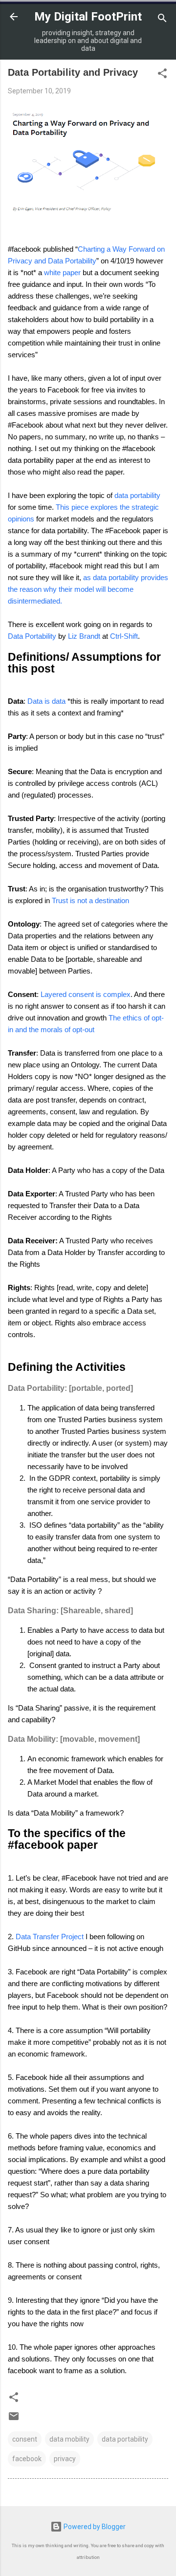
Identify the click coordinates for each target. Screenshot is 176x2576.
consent (25, 2439)
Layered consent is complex (86, 994)
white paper (63, 272)
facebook (27, 2459)
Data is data (46, 701)
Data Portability (32, 636)
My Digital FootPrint (88, 17)
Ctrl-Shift (124, 636)
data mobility (69, 2439)
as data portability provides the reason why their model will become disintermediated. (88, 589)
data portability (137, 495)
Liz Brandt (84, 636)
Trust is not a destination (90, 900)
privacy (65, 2459)
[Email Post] (14, 2420)
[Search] (162, 20)
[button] (162, 75)
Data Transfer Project (50, 1937)
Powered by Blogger (94, 2527)
